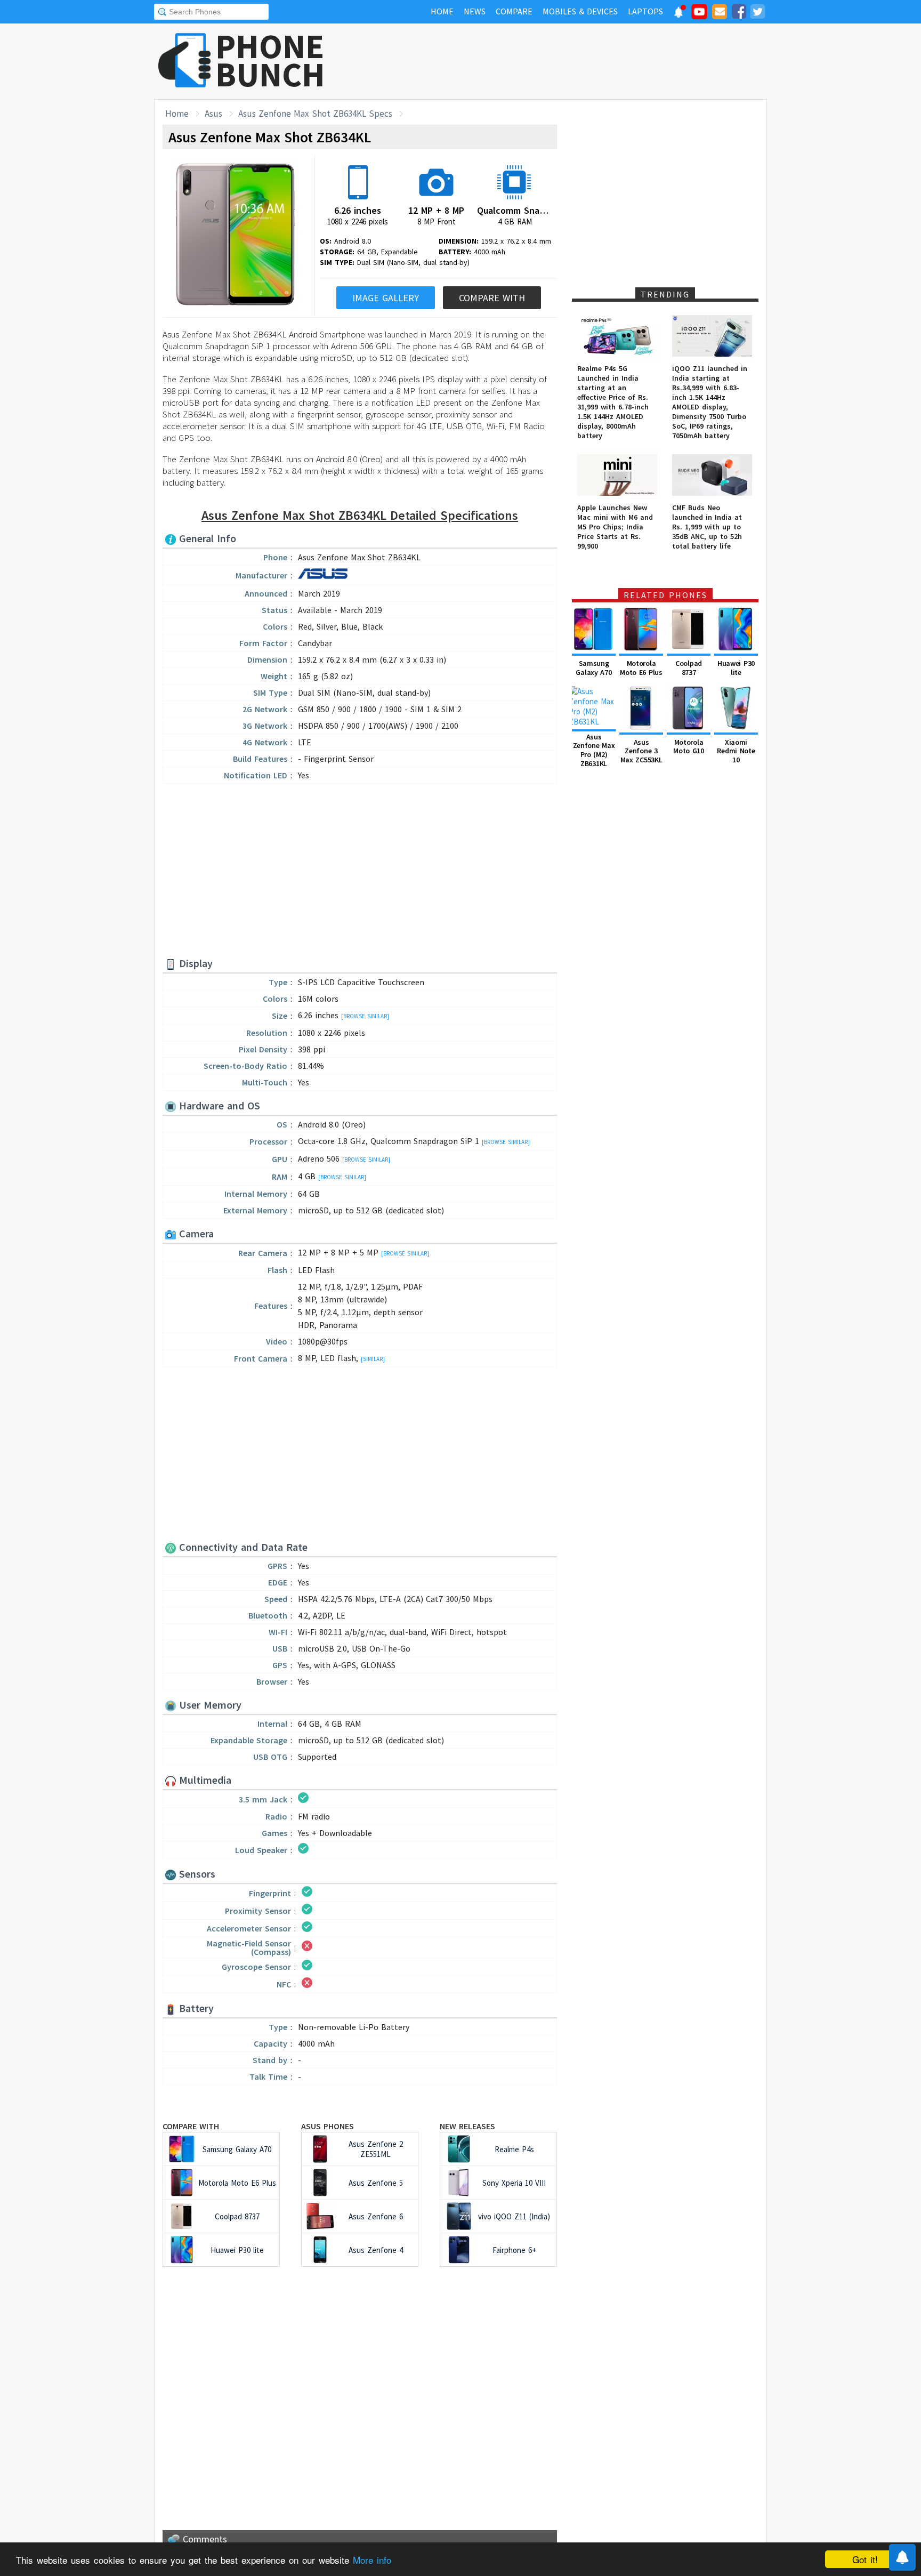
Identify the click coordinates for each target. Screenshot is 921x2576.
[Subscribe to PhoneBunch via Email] (720, 13)
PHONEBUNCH (270, 60)
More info (372, 2560)
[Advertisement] (573, 61)
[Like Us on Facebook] (739, 13)
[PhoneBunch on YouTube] (699, 15)
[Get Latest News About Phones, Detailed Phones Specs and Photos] (185, 61)
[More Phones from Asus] (323, 577)
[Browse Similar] (365, 1016)
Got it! (865, 2559)
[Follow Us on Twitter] (757, 13)
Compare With (492, 298)
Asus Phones (328, 2126)
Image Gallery (386, 298)
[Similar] (373, 1359)
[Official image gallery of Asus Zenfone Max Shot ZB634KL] (236, 235)
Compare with (191, 2126)
